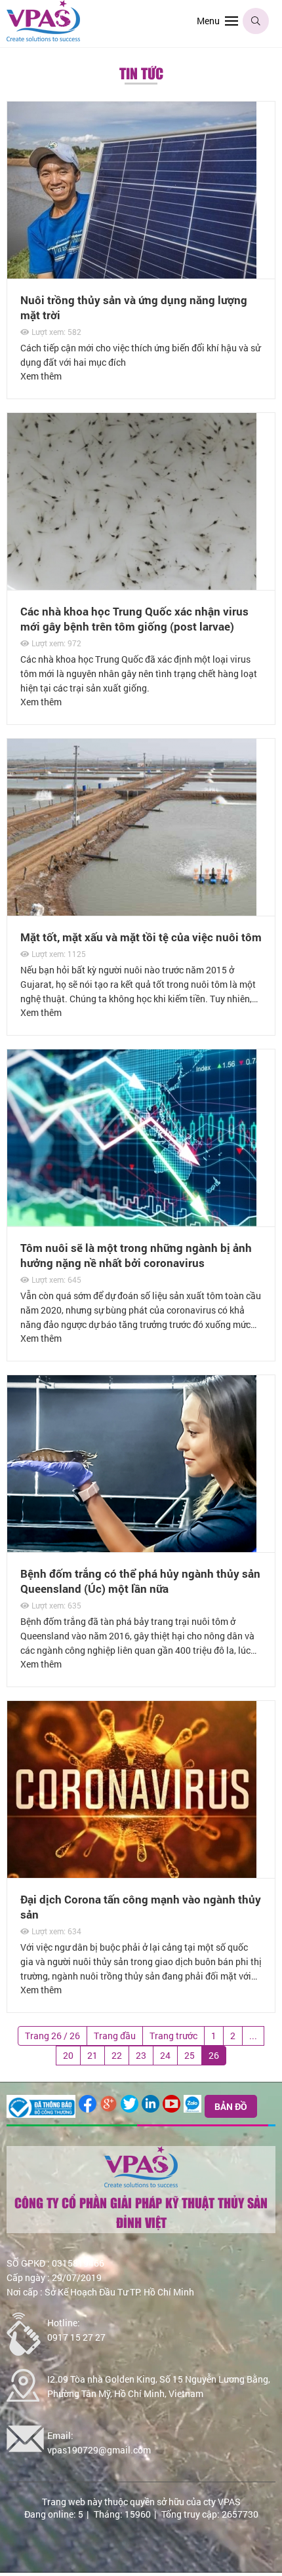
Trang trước (173, 2036)
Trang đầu (115, 2036)
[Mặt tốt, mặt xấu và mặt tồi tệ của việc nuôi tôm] (132, 746)
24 (165, 2055)
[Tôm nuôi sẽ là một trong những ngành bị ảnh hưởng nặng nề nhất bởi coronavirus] (132, 1056)
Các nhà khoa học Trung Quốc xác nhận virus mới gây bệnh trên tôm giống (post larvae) (134, 619)
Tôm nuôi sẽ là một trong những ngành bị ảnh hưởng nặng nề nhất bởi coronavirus (136, 1255)
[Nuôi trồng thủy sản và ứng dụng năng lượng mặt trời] (132, 108)
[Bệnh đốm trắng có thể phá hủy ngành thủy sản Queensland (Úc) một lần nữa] (132, 1382)
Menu (208, 21)
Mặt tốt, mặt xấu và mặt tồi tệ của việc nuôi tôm (141, 937)
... (253, 2036)
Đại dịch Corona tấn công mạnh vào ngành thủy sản (141, 1907)
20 (68, 2055)
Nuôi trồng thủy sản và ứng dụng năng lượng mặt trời (134, 307)
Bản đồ (231, 2106)
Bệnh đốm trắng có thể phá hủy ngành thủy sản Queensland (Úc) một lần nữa (140, 1581)
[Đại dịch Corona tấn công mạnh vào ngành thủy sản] (132, 1708)
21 (92, 2055)
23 (141, 2055)
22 (117, 2055)
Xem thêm (41, 376)
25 (190, 2055)
